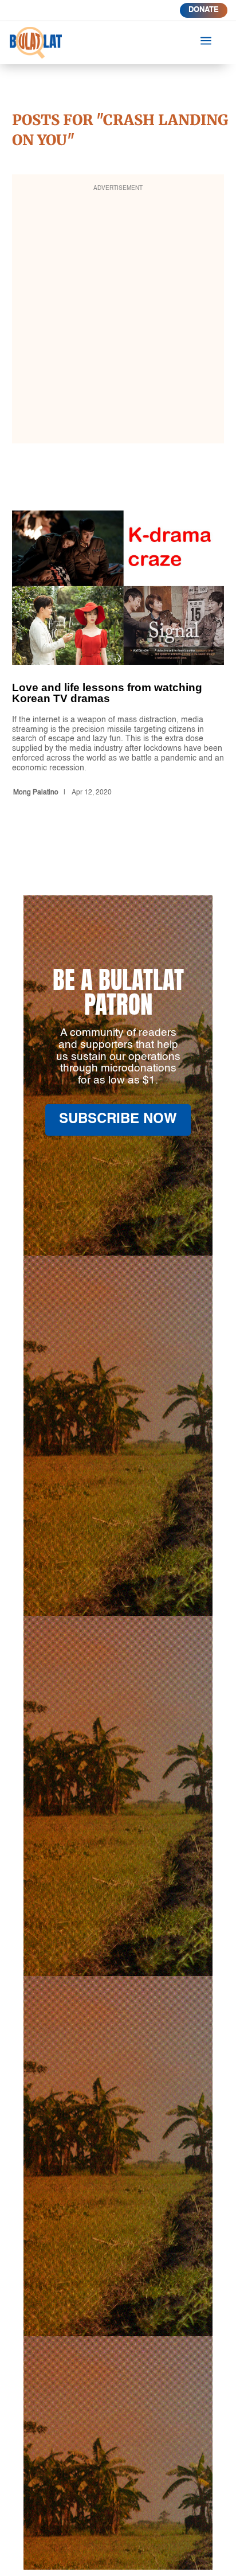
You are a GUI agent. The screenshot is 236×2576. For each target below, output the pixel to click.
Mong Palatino (36, 793)
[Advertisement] (118, 317)
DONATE (204, 10)
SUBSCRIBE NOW (118, 1120)
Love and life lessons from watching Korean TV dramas (118, 656)
